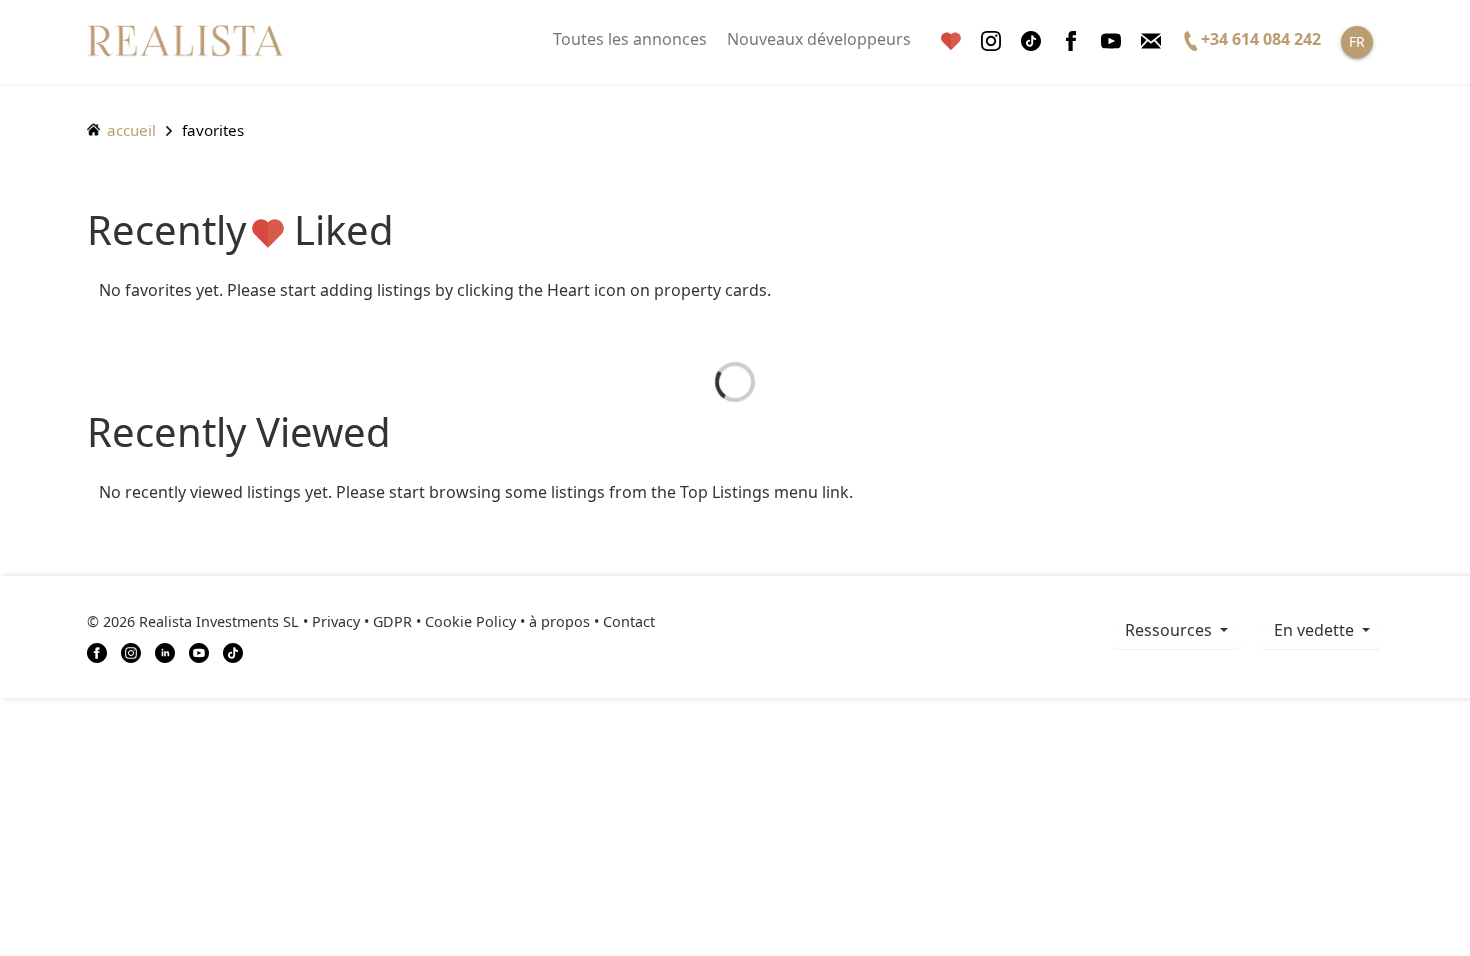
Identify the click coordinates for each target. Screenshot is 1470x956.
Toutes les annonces (630, 39)
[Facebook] (1071, 41)
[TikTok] (233, 651)
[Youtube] (1111, 41)
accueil (129, 130)
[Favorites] (951, 41)
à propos (559, 621)
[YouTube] (199, 651)
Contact (629, 621)
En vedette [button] (1316, 630)
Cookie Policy (470, 621)
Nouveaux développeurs (819, 39)
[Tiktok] (1031, 41)
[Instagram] (991, 41)
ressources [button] (1170, 630)
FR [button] (1357, 41)
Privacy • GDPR (362, 621)
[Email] (1151, 41)
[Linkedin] (165, 651)
